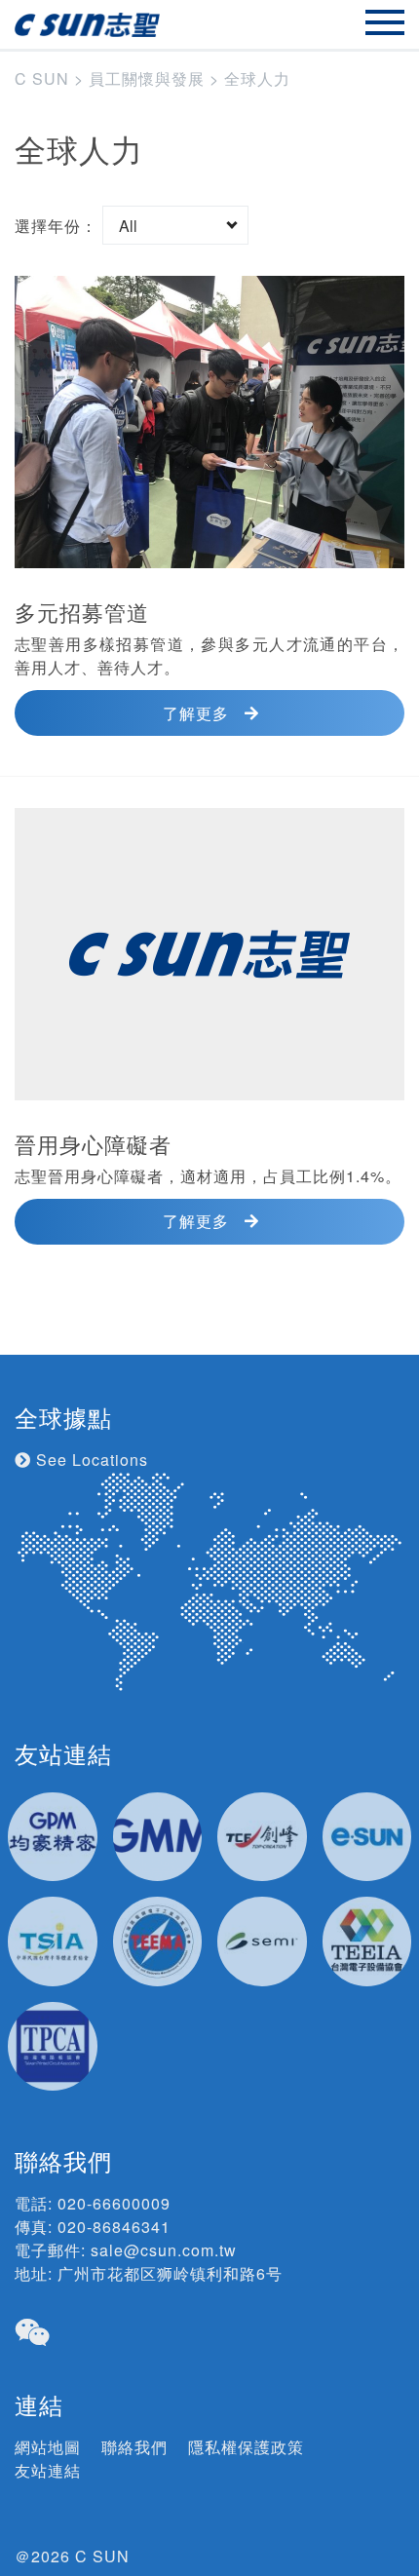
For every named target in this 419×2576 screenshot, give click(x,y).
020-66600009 (114, 2203)
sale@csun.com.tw (164, 2250)
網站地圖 (48, 2447)
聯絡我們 (134, 2447)
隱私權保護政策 (246, 2447)
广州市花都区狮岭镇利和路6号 (170, 2273)
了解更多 (196, 713)
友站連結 (48, 2470)
